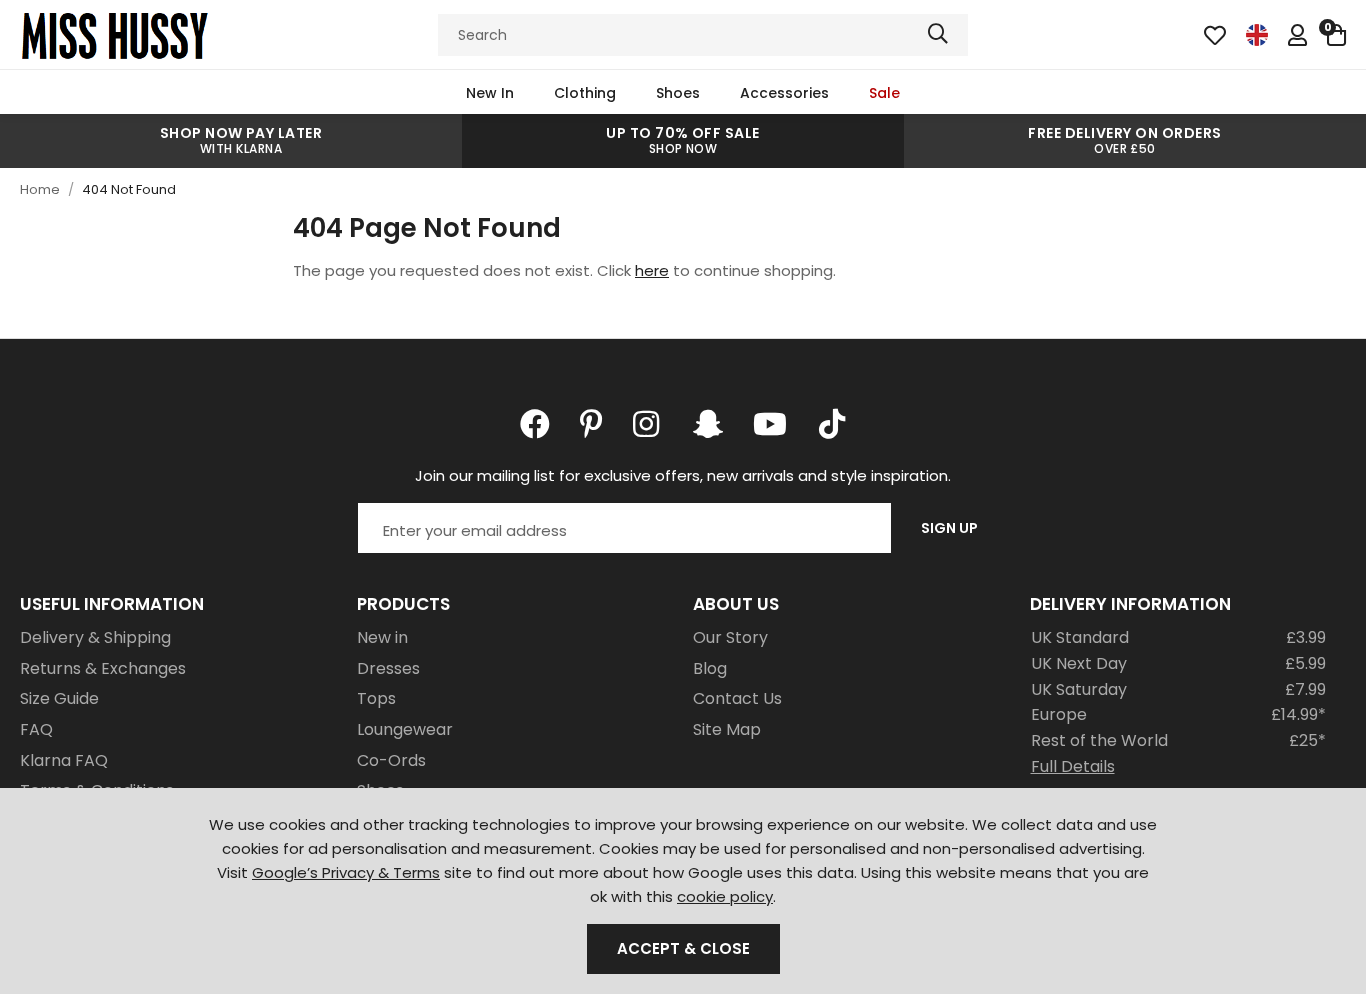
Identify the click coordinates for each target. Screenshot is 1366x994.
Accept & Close (683, 948)
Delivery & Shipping (95, 637)
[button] (1336, 35)
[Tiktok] (832, 424)
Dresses (388, 668)
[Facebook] (535, 424)
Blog (710, 668)
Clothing (585, 93)
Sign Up (949, 528)
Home (40, 189)
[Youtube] (770, 424)
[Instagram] (648, 424)
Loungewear (405, 729)
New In (490, 93)
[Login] (1297, 35)
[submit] (938, 35)
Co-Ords (391, 760)
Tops (376, 698)
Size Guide (59, 698)
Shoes (678, 93)
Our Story (730, 637)
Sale (884, 93)
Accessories (784, 93)
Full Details (1073, 766)
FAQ (36, 729)
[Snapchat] (708, 424)
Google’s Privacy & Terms (346, 872)
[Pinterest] (591, 424)
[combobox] (703, 35)
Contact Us (737, 698)
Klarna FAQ (64, 760)
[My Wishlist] (1215, 35)
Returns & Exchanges (103, 668)
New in (382, 637)
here (652, 270)
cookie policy (725, 896)
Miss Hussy (115, 35)
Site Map (727, 729)
